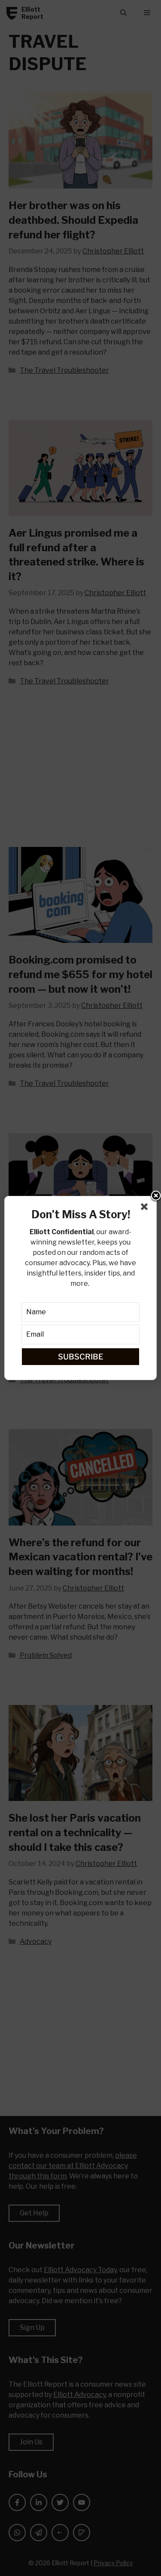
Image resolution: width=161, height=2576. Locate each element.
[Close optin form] (146, 1208)
